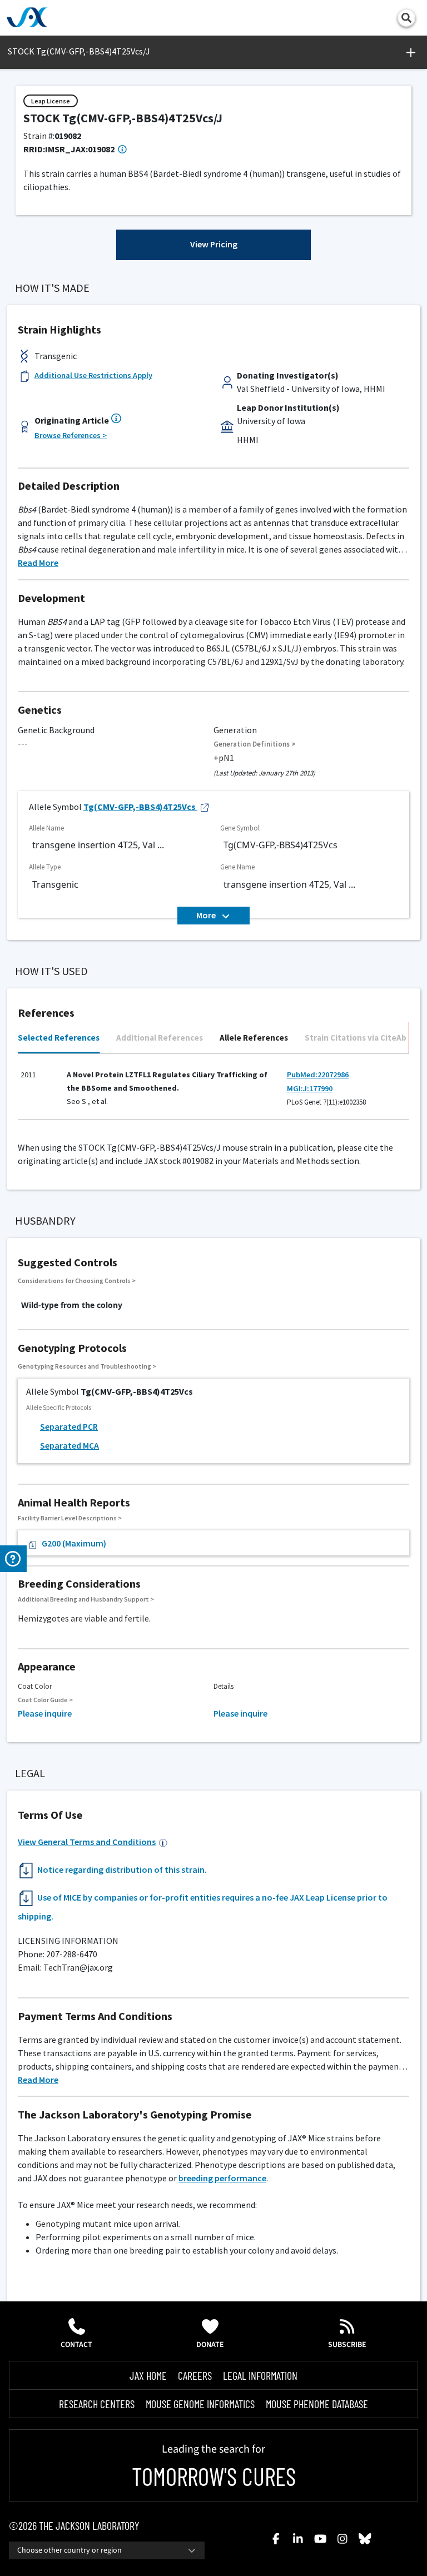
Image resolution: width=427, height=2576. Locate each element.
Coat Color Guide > (45, 1700)
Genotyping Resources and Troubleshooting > (87, 1366)
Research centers (97, 2404)
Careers (195, 2375)
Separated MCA (69, 1445)
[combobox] (107, 2550)
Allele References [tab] (254, 1038)
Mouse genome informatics (200, 2404)
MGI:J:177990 (310, 1088)
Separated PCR (69, 1426)
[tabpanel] (213, 1091)
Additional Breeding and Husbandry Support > (86, 1599)
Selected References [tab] (59, 1038)
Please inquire (45, 1713)
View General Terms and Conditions (87, 1842)
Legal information (260, 2375)
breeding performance (222, 2178)
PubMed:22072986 (318, 1075)
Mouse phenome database (317, 2404)
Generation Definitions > (255, 744)
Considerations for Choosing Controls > (77, 1280)
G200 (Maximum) (74, 1543)
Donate (210, 2345)
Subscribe (347, 2345)
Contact (76, 2345)
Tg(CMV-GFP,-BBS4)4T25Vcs (140, 807)
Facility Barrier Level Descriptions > (70, 1518)
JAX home (148, 2375)
